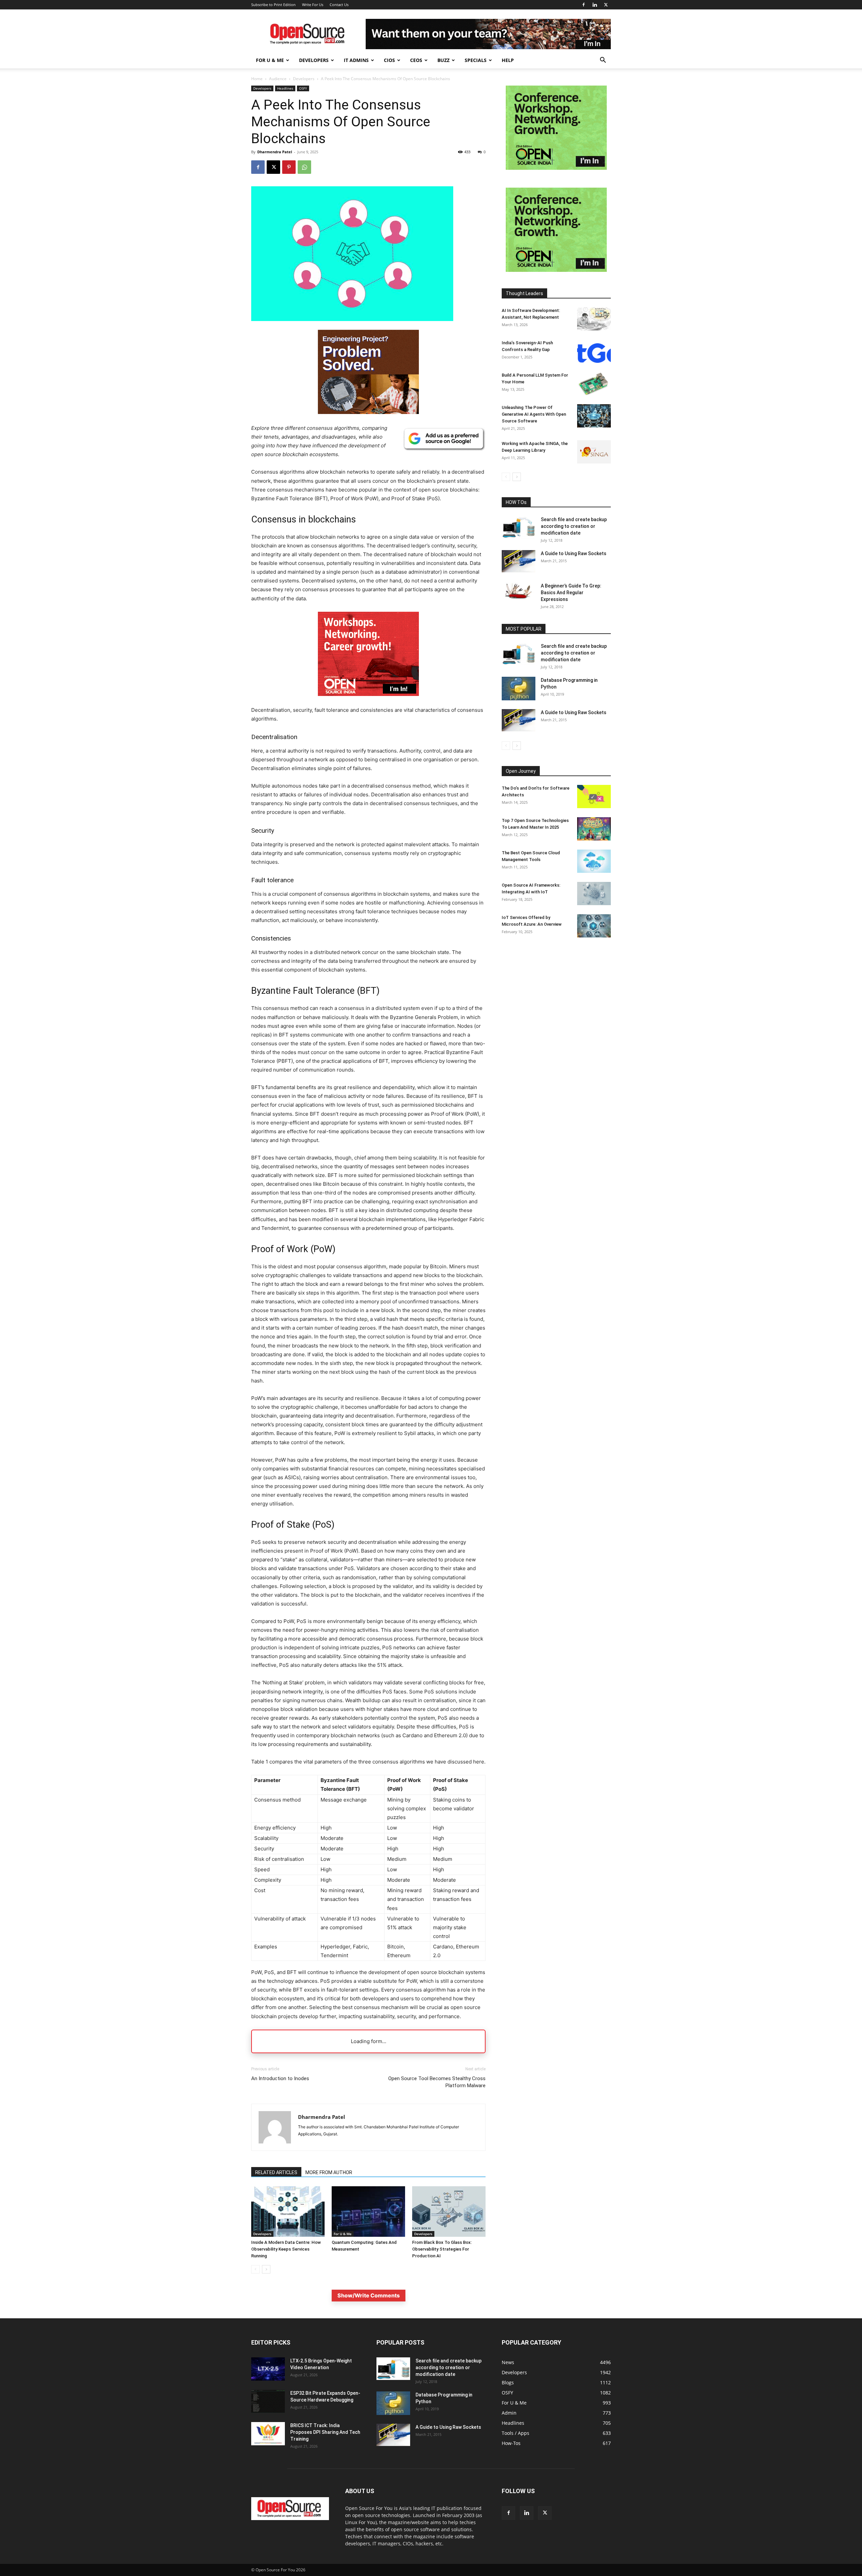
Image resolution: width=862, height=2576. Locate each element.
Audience (278, 79)
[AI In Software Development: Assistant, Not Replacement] (594, 319)
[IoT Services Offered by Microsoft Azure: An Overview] (594, 926)
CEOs (416, 60)
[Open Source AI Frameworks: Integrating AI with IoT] (594, 894)
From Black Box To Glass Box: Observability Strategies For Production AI (442, 2249)
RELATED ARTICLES (276, 2172)
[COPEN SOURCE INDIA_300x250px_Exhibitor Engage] (556, 168)
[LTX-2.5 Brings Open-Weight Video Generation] (268, 2369)
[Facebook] (584, 5)
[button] (603, 61)
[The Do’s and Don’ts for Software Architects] (594, 797)
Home (257, 79)
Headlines (285, 88)
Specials (476, 60)
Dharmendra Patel (275, 152)
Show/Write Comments (369, 2295)
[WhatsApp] (304, 167)
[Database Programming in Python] (519, 689)
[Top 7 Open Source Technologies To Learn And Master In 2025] (594, 829)
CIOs (389, 60)
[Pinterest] (289, 167)
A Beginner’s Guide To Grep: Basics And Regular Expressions (571, 593)
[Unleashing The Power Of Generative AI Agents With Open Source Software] (594, 416)
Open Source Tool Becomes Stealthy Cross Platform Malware (437, 2082)
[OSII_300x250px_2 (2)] (368, 701)
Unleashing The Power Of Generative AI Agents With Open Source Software (534, 414)
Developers (314, 60)
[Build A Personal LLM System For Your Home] (594, 384)
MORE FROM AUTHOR (329, 2172)
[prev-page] (255, 2269)
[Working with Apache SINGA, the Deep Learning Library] (594, 452)
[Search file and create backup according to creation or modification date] (519, 527)
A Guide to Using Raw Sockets (574, 553)
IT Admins (356, 60)
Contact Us (339, 5)
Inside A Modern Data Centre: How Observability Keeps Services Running (286, 2249)
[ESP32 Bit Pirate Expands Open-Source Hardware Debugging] (268, 2401)
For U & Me (270, 60)
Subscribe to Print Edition (273, 5)
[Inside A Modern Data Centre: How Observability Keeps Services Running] (288, 2212)
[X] (606, 5)
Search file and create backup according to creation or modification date (574, 526)
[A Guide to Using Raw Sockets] (519, 561)
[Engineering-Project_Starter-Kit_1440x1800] (368, 412)
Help (508, 60)
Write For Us (313, 5)
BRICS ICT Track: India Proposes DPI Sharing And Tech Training (325, 2432)
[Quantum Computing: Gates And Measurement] (368, 2212)
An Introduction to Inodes (280, 2078)
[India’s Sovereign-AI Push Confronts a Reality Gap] (594, 351)
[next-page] (266, 2269)
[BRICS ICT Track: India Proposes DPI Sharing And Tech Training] (268, 2434)
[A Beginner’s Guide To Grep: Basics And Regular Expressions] (519, 591)
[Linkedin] (595, 5)
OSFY (303, 88)
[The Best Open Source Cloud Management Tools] (594, 861)
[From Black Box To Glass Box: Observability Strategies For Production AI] (449, 2212)
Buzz (443, 60)
